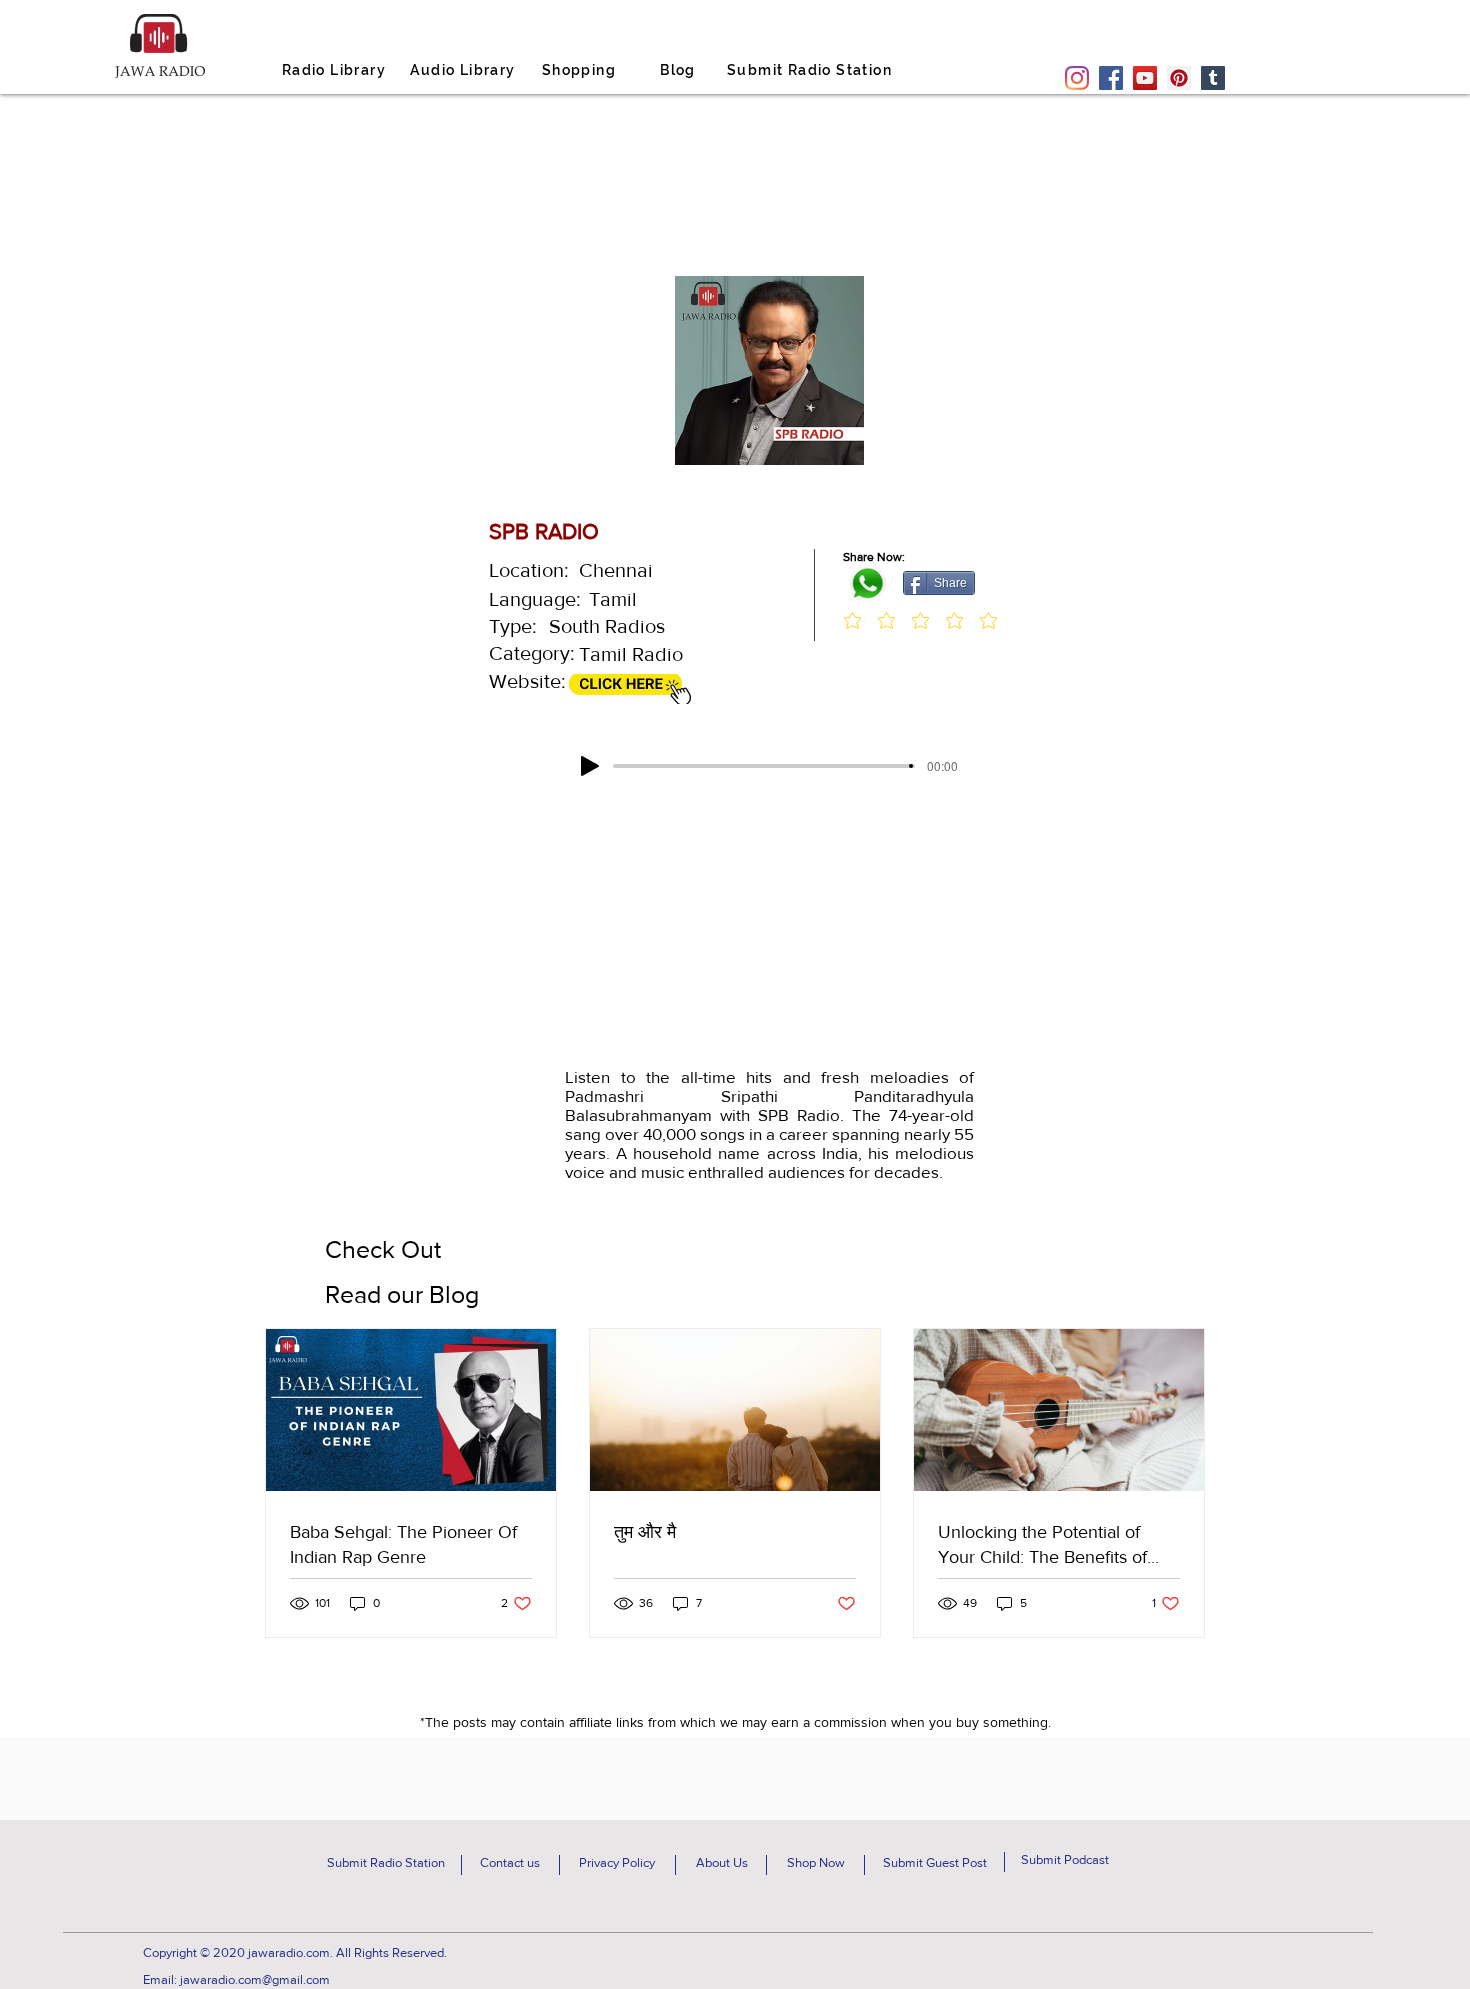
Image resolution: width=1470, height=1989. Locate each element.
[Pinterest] (1179, 78)
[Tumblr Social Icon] (1213, 78)
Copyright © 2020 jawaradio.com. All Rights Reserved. (295, 1952)
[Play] (590, 766)
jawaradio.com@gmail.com (255, 1979)
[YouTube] (1145, 78)
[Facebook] (1111, 78)
